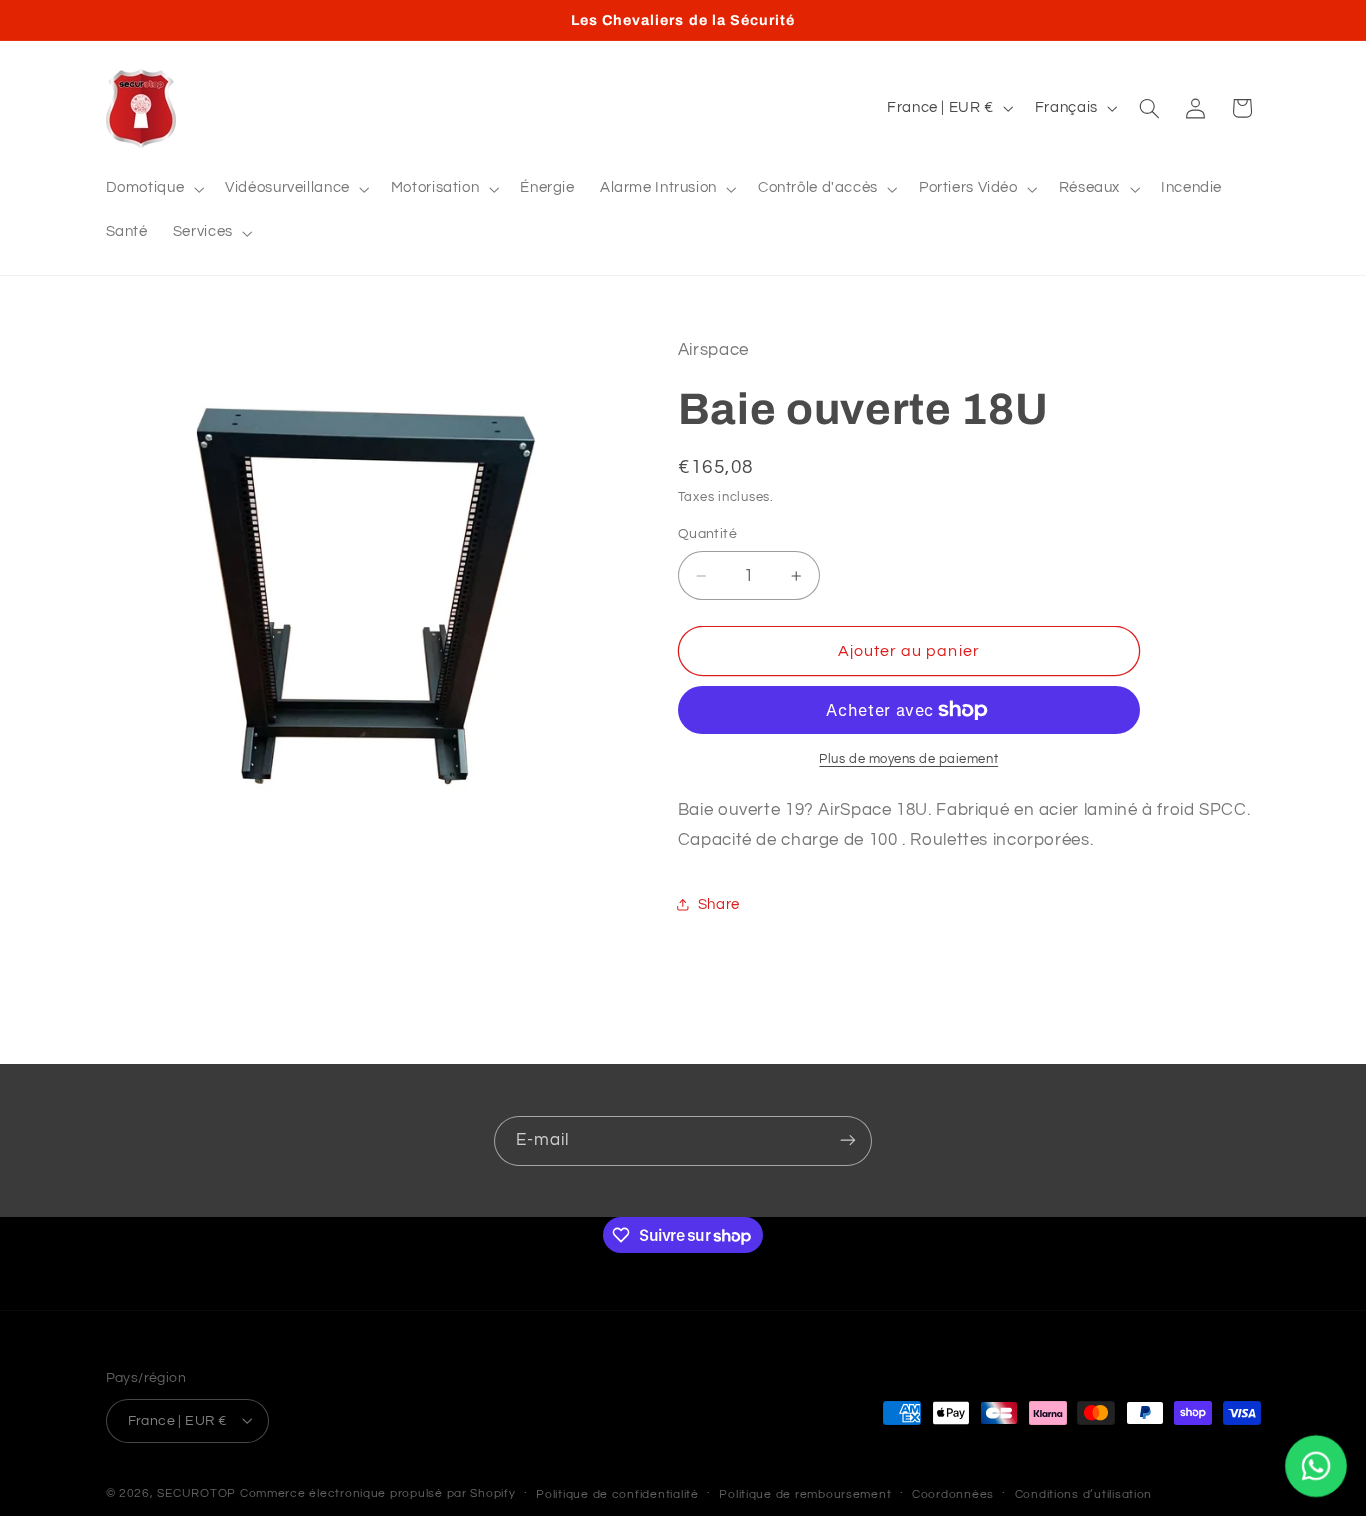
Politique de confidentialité (617, 1493)
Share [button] (719, 904)
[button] (153, 189)
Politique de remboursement (805, 1493)
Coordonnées (953, 1493)
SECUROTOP (196, 1492)
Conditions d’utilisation (1084, 1493)
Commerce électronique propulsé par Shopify (378, 1492)
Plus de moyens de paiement (908, 759)
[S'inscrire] (848, 1140)
